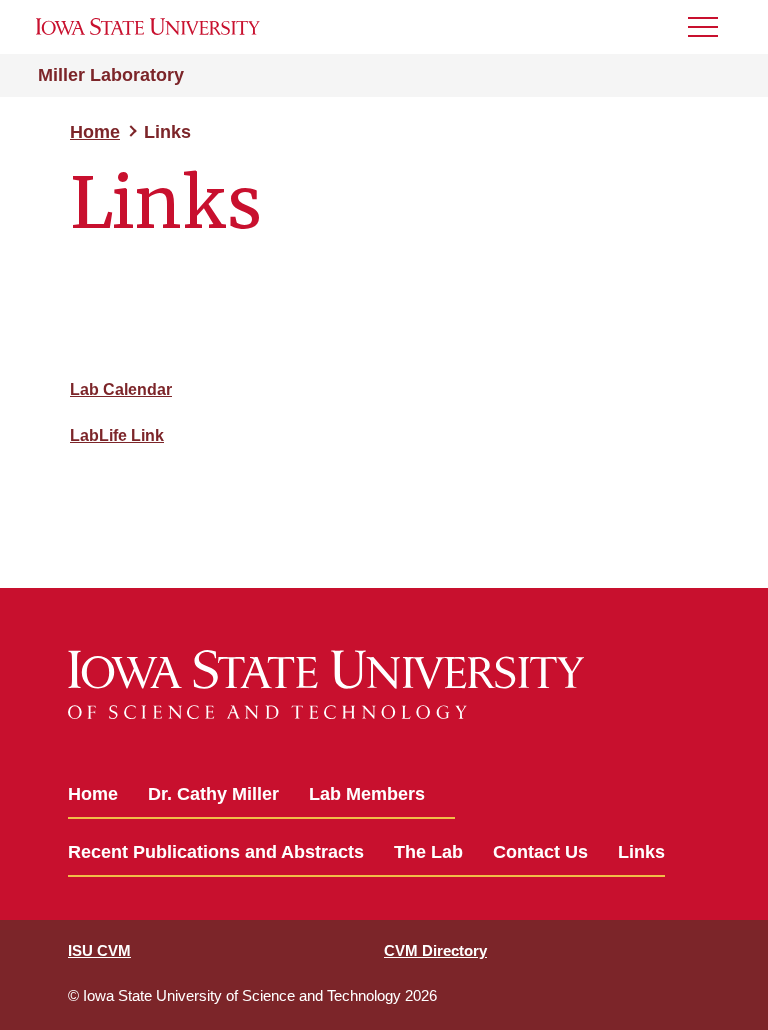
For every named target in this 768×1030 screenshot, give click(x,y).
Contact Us (540, 852)
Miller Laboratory (111, 75)
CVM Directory (435, 950)
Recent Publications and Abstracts (216, 852)
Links (641, 852)
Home (95, 132)
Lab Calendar (121, 389)
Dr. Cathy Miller (213, 794)
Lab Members (367, 794)
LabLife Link (117, 435)
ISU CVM (99, 950)
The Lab (428, 852)
